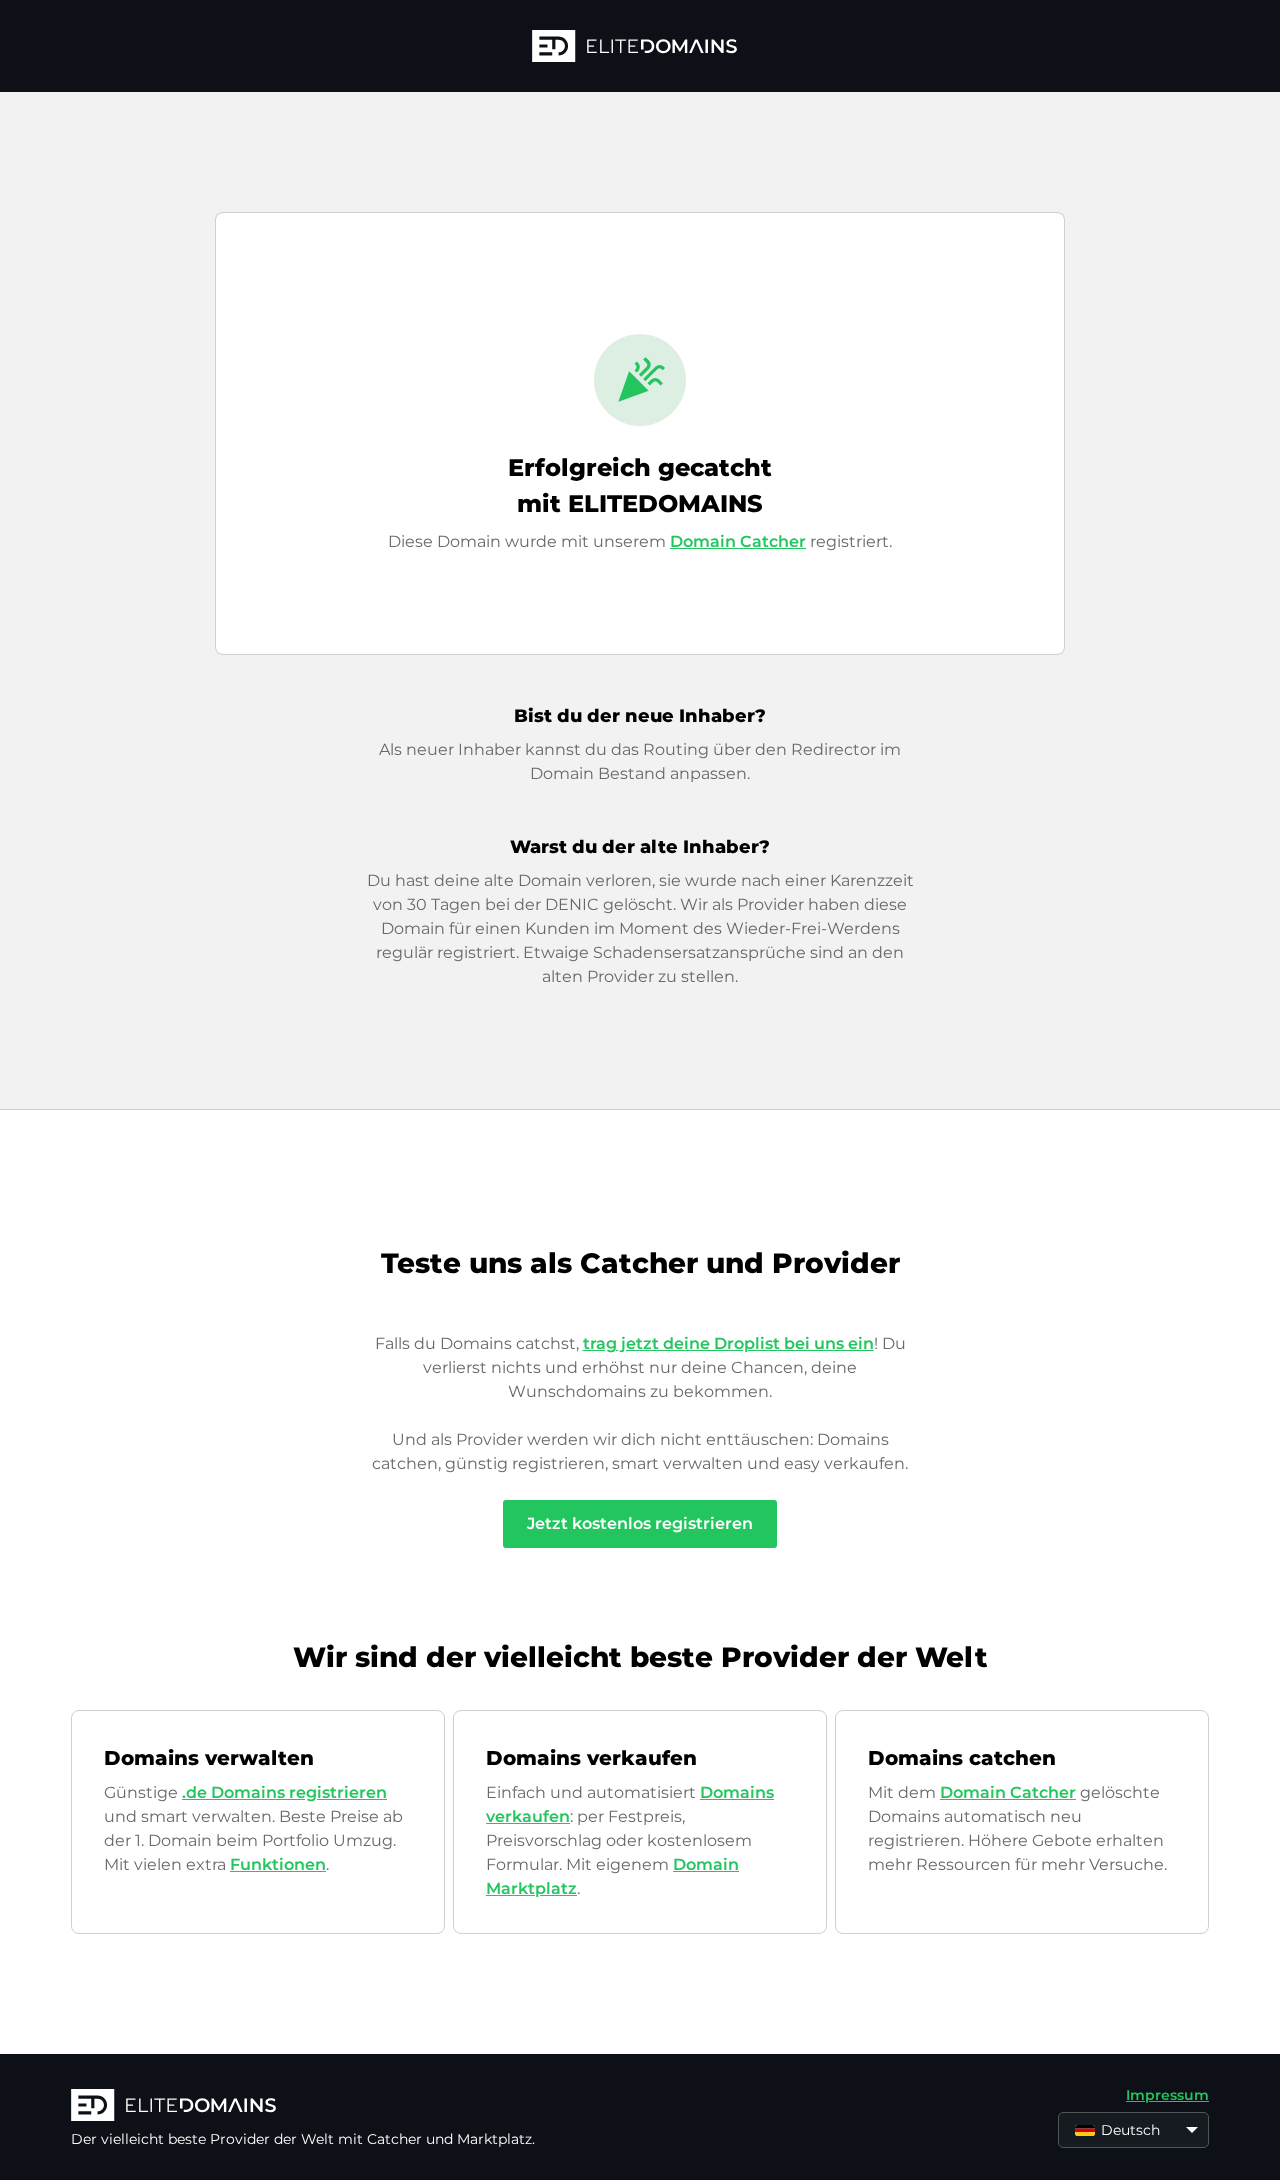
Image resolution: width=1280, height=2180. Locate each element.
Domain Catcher (738, 541)
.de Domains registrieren (284, 1792)
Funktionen (278, 1864)
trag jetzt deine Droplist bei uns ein (728, 1343)
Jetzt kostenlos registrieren (640, 1523)
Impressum (1167, 2095)
